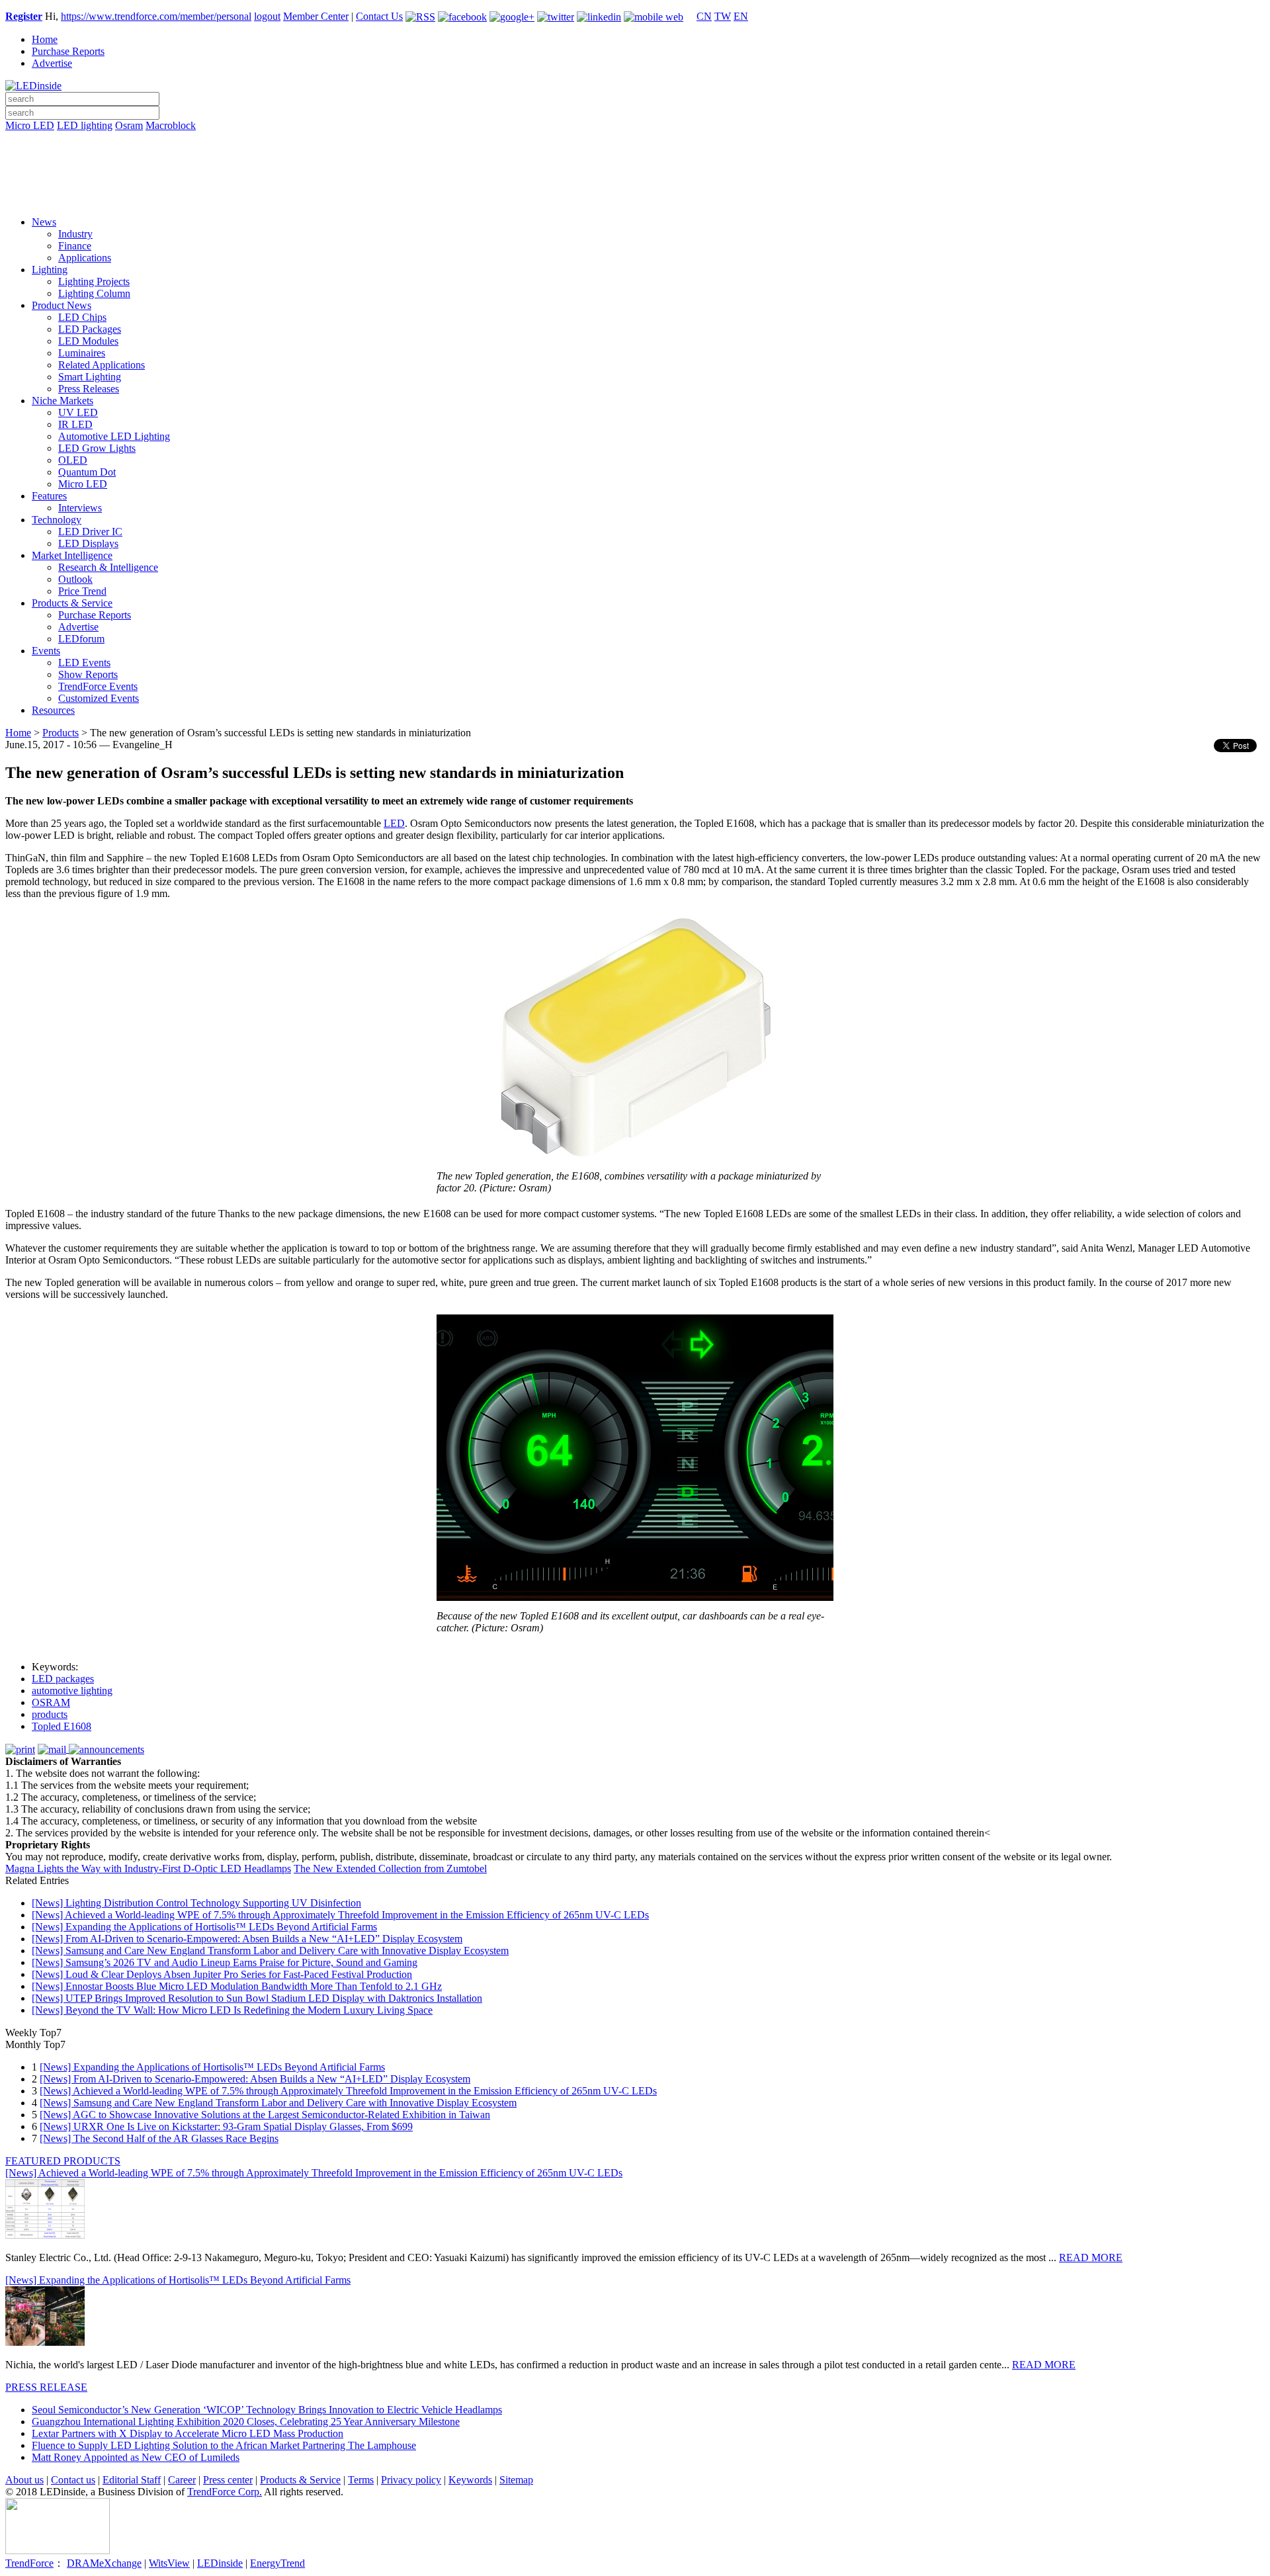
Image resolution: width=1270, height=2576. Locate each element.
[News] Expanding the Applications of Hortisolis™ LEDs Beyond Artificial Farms (204, 1927)
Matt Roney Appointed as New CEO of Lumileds (136, 2457)
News (44, 222)
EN (741, 16)
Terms (361, 2480)
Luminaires (82, 353)
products (50, 1714)
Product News (62, 305)
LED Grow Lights (97, 448)
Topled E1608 (62, 1726)
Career (182, 2480)
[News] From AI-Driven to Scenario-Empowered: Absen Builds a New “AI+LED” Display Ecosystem (247, 1939)
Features (49, 496)
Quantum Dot (87, 472)
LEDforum (81, 639)
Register (24, 16)
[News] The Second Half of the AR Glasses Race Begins (159, 2138)
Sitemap (516, 2480)
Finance (75, 246)
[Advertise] (635, 159)
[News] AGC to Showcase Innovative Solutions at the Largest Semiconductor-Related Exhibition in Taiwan (265, 2115)
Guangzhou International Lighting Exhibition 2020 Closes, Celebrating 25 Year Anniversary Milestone (246, 2422)
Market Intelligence (72, 555)
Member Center (316, 16)
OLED (73, 460)
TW (723, 16)
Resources (53, 710)
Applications (85, 258)
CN (704, 16)
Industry (75, 234)
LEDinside (220, 2563)
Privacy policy (411, 2480)
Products (61, 733)
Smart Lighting (90, 377)
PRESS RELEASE (46, 2387)
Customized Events (99, 698)
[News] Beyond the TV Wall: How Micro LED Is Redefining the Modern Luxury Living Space (232, 2010)
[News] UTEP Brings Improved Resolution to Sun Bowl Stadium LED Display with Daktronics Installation (257, 1998)
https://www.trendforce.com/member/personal (156, 16)
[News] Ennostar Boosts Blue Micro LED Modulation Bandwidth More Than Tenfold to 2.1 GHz (237, 1986)
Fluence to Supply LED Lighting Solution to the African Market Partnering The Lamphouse (224, 2445)
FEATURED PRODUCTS (63, 2161)
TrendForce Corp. (225, 2492)
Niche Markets (63, 401)
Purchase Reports (68, 51)
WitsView (169, 2563)
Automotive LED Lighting (114, 436)
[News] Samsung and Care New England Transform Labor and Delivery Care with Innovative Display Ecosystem (270, 1951)
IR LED (75, 424)
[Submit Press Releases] (635, 178)
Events (46, 651)
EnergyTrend (277, 2563)
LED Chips (82, 317)
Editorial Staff (132, 2480)
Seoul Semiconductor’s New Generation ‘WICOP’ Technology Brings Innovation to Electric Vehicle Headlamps (267, 2410)
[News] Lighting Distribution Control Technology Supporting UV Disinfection (196, 1903)
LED (394, 823)
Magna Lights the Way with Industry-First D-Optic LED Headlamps (148, 1868)
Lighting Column (94, 293)
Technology (57, 520)
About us (24, 2480)
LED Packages (90, 329)
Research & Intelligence (108, 567)
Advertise (52, 63)
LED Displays (88, 543)
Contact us (73, 2480)
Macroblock (171, 125)
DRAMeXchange (104, 2563)
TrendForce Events (98, 686)
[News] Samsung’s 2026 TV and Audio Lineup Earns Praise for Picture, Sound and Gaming (225, 1962)
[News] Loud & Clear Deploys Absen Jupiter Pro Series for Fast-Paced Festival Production (222, 1974)
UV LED (78, 412)
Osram (129, 125)
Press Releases (89, 389)
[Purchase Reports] (635, 141)
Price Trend (82, 591)
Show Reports (88, 674)
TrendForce (29, 2563)
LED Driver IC (90, 532)
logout (267, 16)
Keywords (470, 2480)
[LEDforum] (635, 196)
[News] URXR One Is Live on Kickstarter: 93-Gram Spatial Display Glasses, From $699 (226, 2126)
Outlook (75, 579)
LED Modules (88, 341)
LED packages (63, 1679)
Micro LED (30, 125)
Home (45, 39)
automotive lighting (72, 1691)
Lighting (50, 270)
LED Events (84, 663)
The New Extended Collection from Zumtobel (390, 1868)
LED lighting (85, 125)
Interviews (80, 508)
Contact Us (379, 16)
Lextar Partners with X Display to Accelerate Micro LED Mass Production (188, 2433)
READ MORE (1091, 2257)
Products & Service (72, 603)
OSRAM (51, 1702)
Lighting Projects (94, 281)
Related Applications (102, 365)
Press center (228, 2480)
